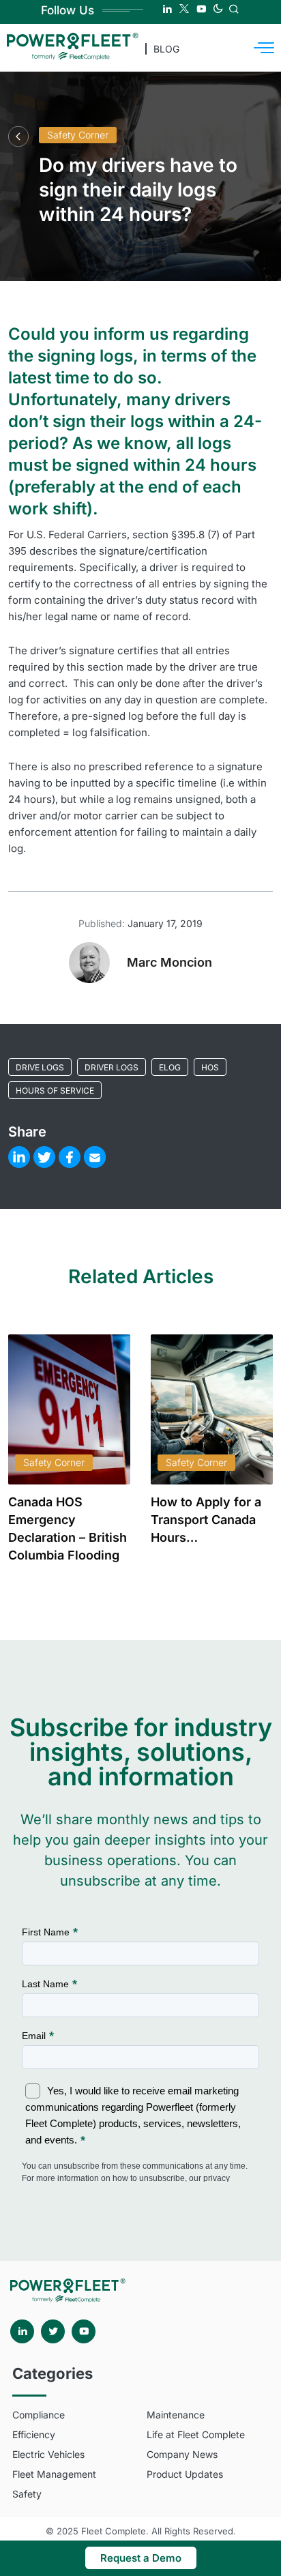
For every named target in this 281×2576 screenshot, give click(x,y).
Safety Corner (78, 135)
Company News (182, 2454)
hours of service (55, 1091)
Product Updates (185, 2474)
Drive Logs (40, 1067)
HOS (210, 1067)
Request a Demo (141, 2558)
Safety (27, 2494)
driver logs (112, 1067)
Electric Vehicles (48, 2454)
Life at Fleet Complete (196, 2434)
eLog (170, 1067)
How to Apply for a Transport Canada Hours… (206, 1520)
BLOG (166, 49)
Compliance (39, 2415)
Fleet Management (54, 2474)
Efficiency (34, 2434)
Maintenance (176, 2415)
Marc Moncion (169, 962)
